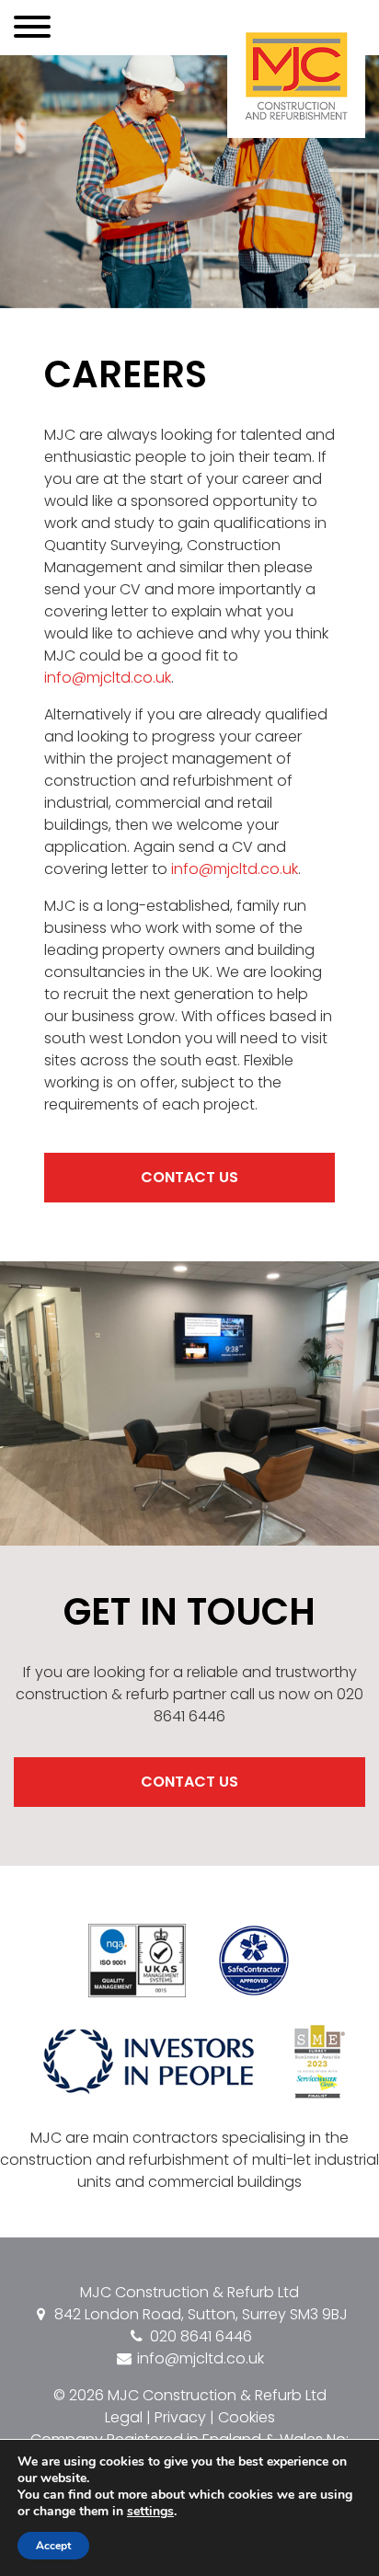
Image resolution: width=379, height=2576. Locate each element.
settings (150, 2512)
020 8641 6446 (199, 2336)
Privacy (180, 2417)
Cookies (247, 2417)
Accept (53, 2546)
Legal (124, 2417)
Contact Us (189, 1177)
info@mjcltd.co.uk (108, 678)
